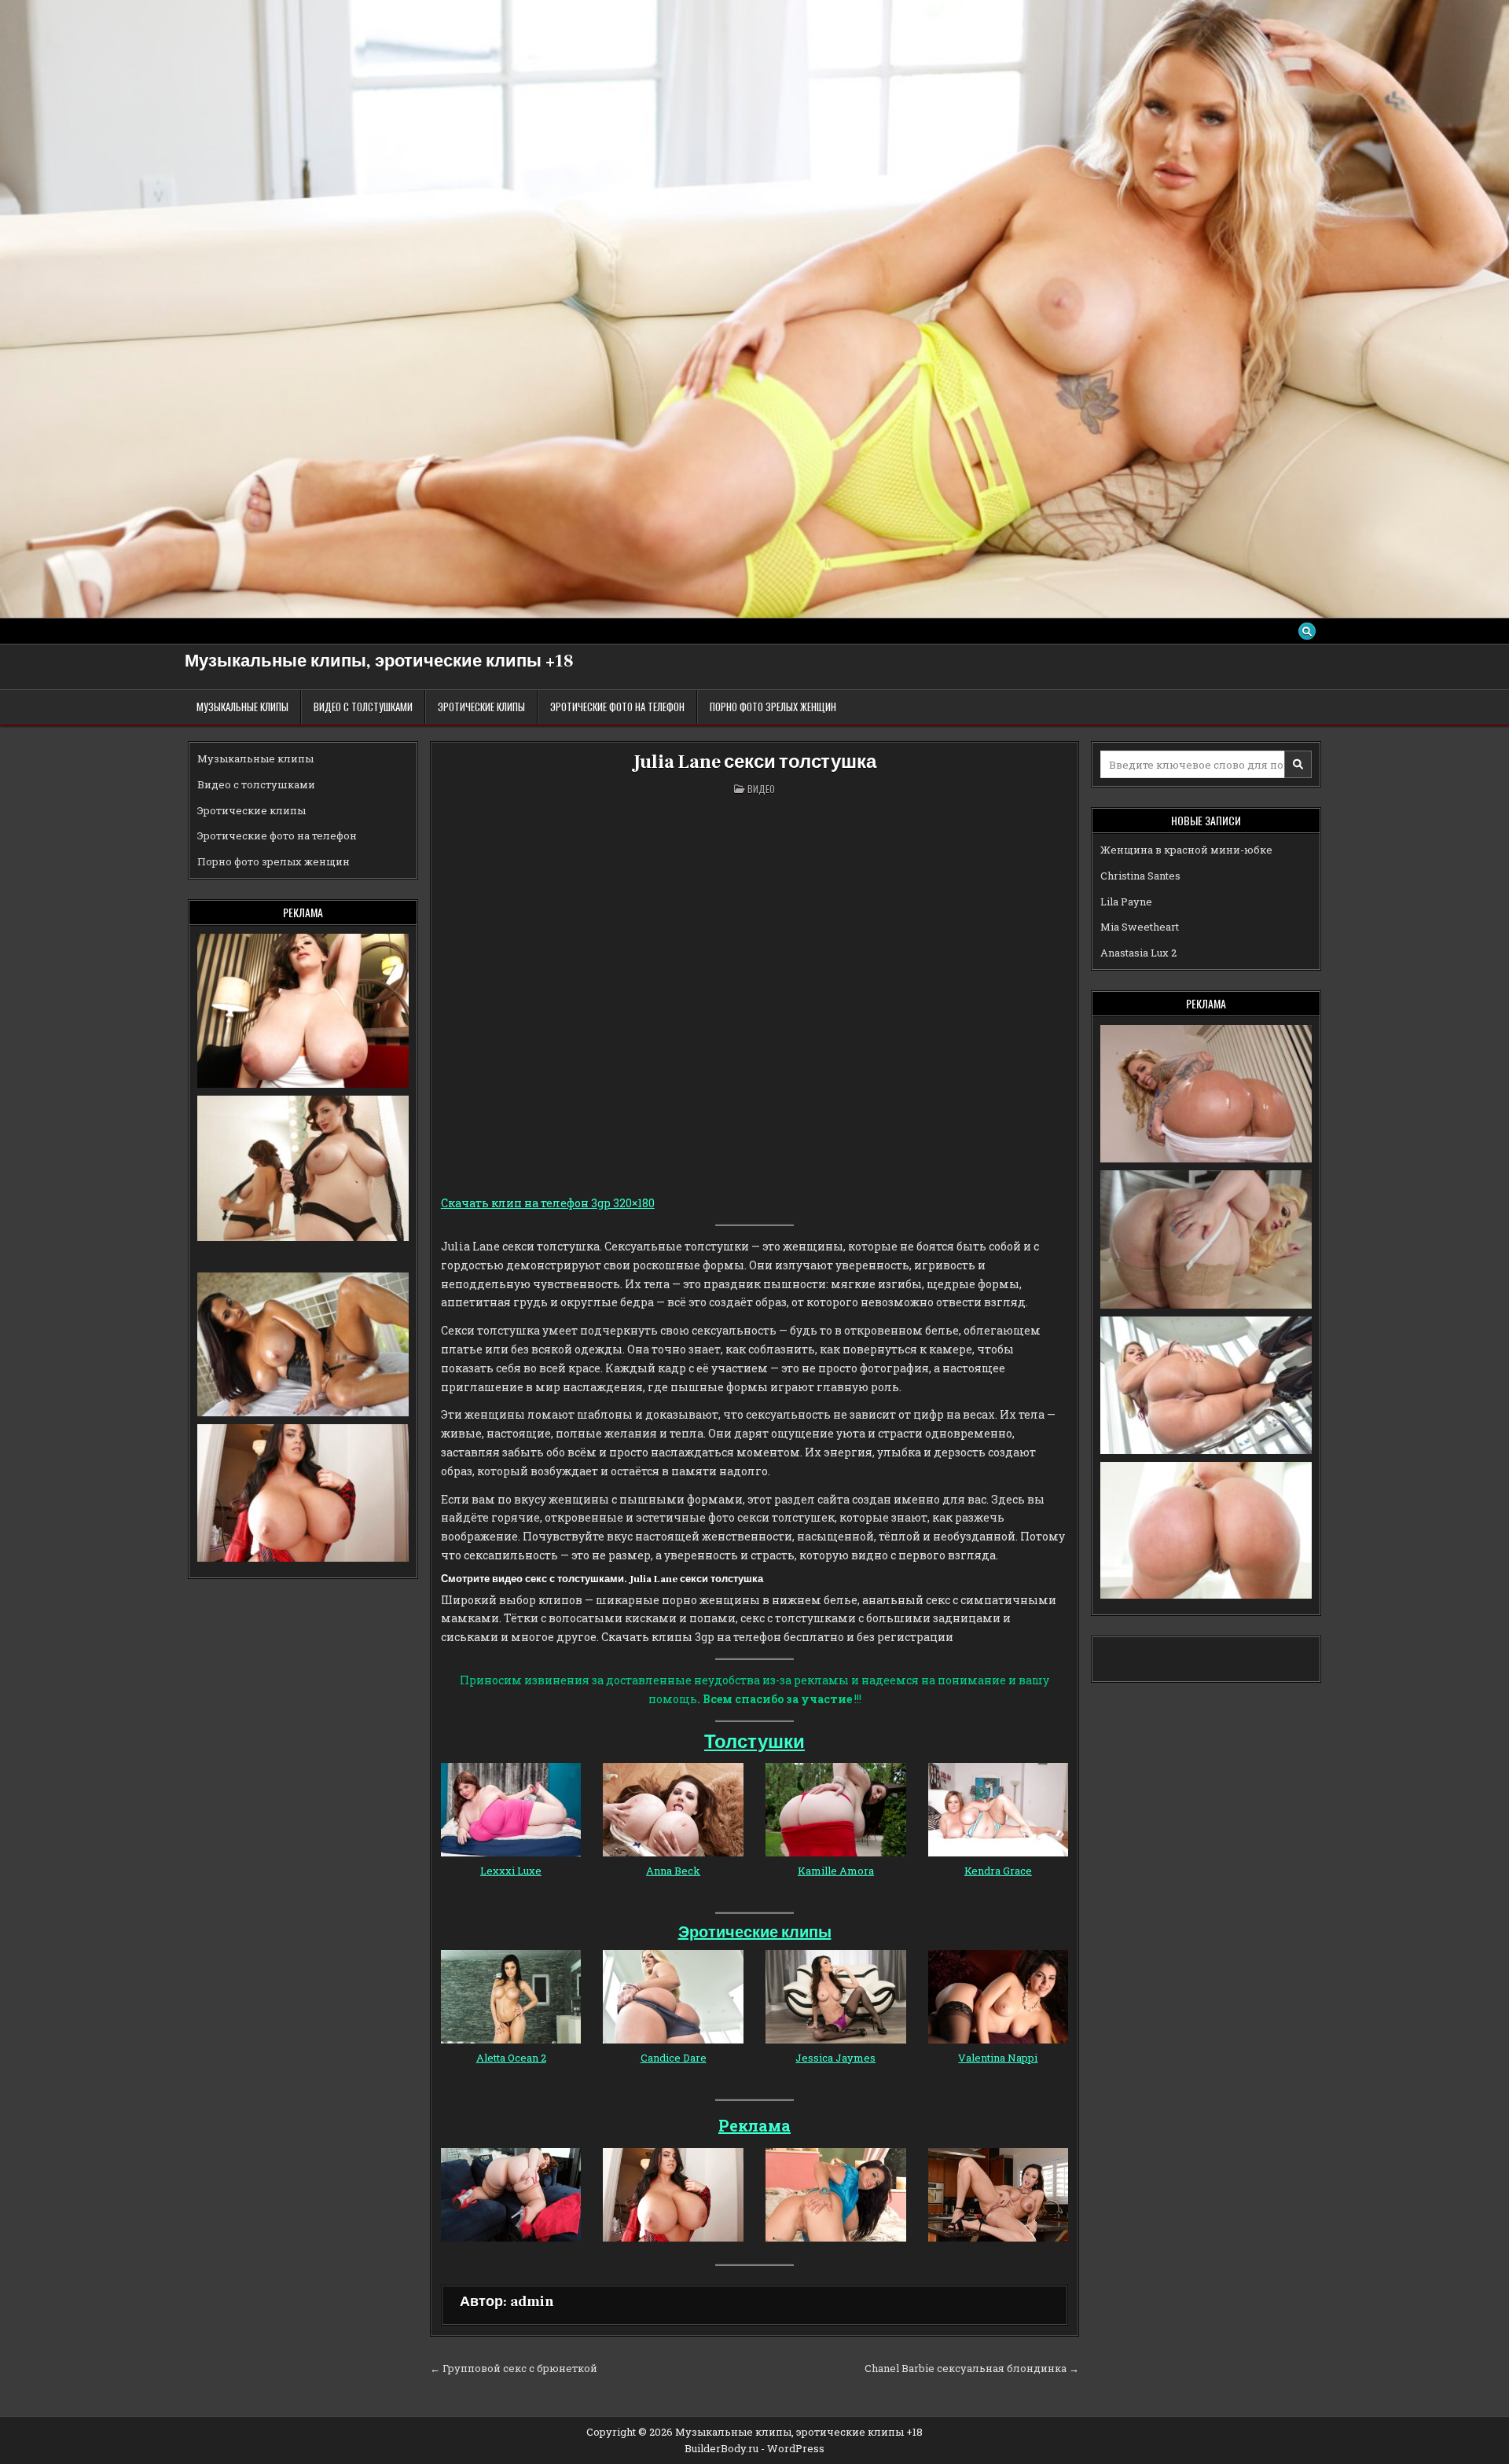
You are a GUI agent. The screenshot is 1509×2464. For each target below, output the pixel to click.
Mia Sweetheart (1140, 927)
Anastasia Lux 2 (1138, 953)
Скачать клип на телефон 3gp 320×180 (548, 1203)
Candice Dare (674, 2058)
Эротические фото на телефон (617, 707)
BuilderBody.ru (721, 2448)
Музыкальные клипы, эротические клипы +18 (379, 661)
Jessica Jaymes (835, 2058)
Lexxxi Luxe (511, 1871)
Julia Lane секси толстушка (755, 762)
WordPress (796, 2448)
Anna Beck (673, 1871)
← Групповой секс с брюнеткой (514, 2368)
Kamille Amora (836, 1871)
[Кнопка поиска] (1307, 631)
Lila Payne (1126, 902)
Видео (761, 789)
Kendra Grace (998, 1871)
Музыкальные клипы (242, 707)
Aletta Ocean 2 (511, 2058)
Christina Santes (1140, 876)
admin (532, 2302)
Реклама (754, 2125)
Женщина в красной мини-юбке (1186, 850)
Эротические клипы (481, 707)
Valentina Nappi (998, 2058)
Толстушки (754, 1742)
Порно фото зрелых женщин (773, 707)
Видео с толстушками (363, 707)
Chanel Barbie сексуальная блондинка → (972, 2368)
